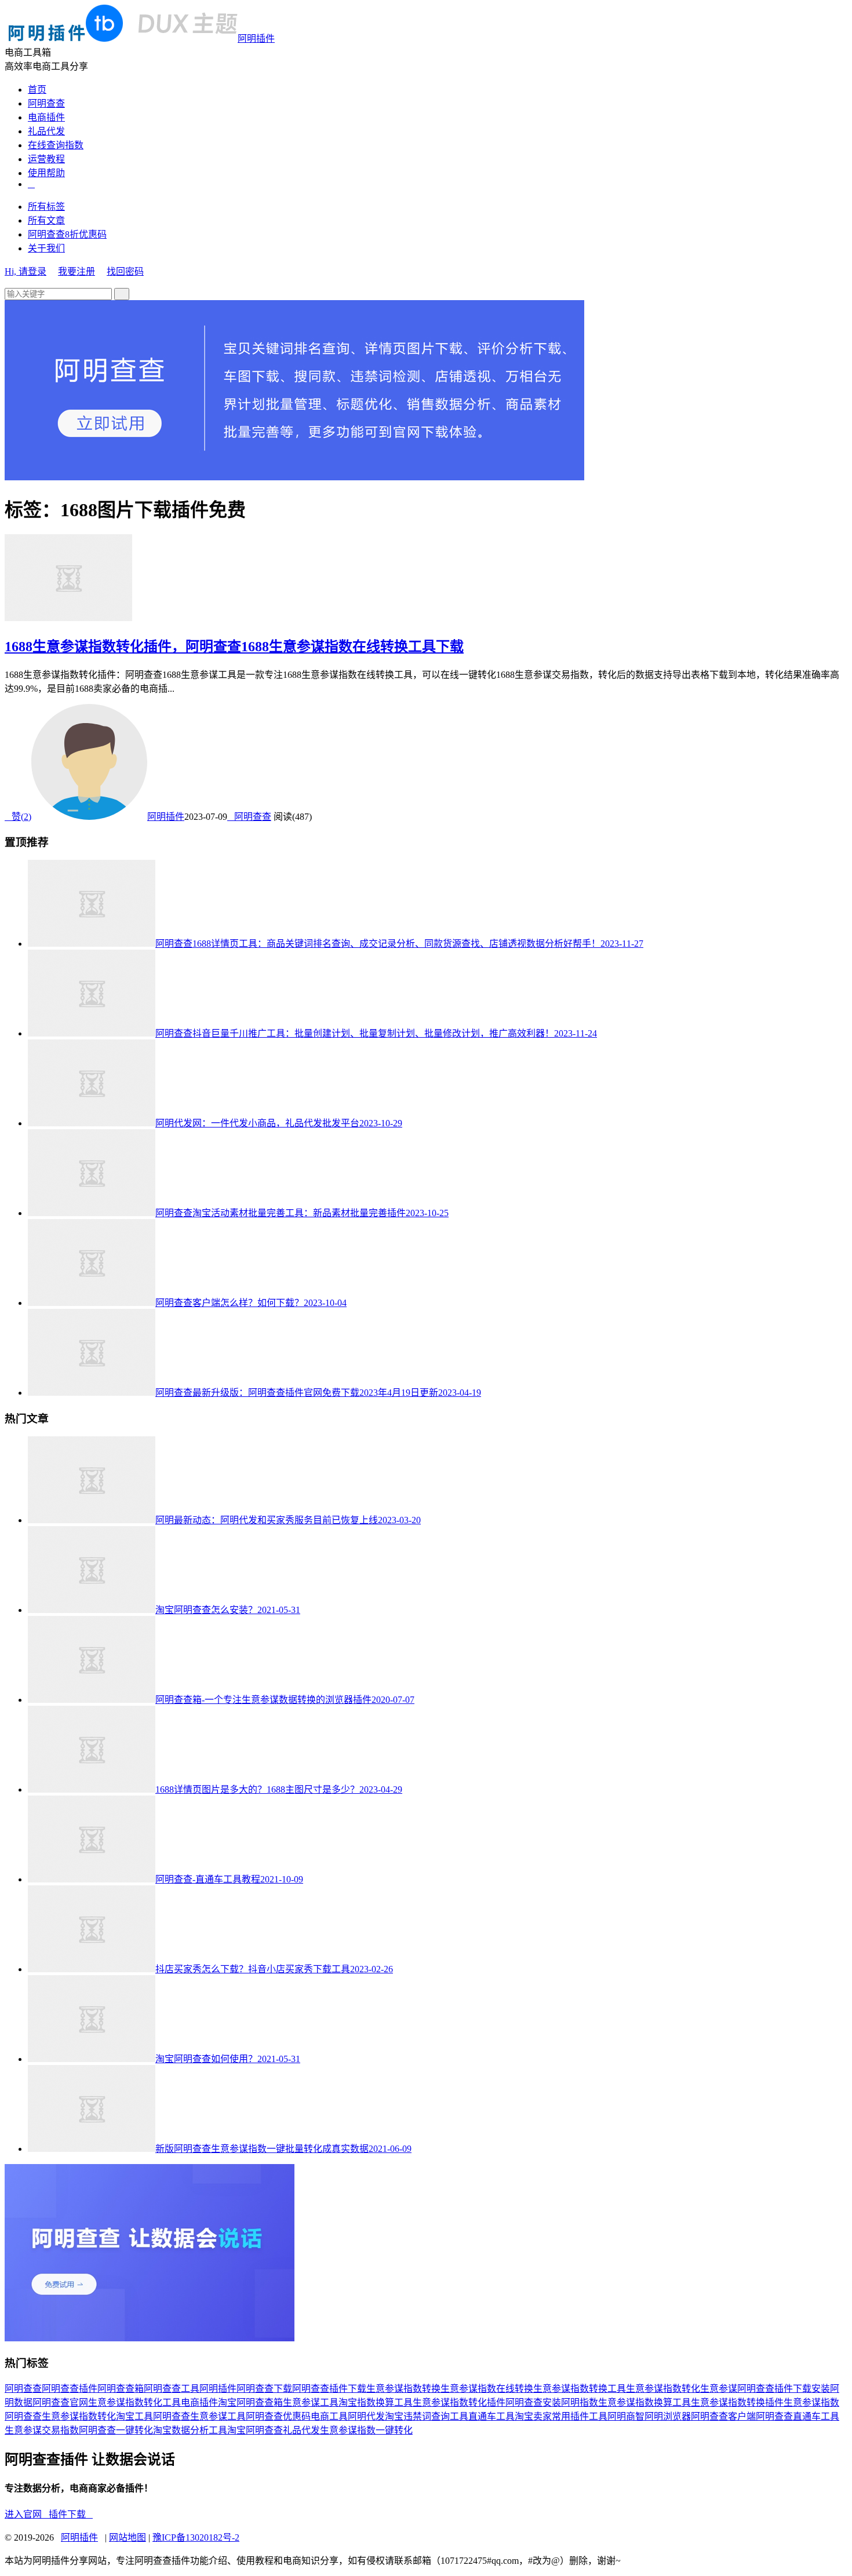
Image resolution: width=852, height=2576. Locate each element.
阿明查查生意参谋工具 (199, 2416)
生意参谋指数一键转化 (366, 2430)
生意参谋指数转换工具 (580, 2389)
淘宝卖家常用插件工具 (561, 2416)
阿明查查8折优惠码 (67, 234)
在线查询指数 (56, 145)
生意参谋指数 (811, 2402)
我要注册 (77, 271)
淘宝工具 (134, 2416)
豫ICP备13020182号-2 (196, 2537)
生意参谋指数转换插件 (737, 2402)
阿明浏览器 (668, 2416)
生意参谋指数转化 (663, 2389)
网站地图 (128, 2537)
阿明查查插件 (70, 2389)
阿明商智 (626, 2416)
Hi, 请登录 (26, 271)
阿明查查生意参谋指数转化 (60, 2416)
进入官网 (27, 2514)
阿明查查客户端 (723, 2416)
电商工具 (329, 2416)
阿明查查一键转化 (116, 2430)
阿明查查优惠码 (278, 2416)
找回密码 (125, 271)
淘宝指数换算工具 (376, 2402)
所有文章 (46, 220)
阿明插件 (256, 39)
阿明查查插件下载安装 (784, 2389)
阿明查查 (46, 103)
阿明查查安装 (533, 2402)
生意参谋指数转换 (403, 2389)
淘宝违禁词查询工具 (427, 2416)
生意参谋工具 (311, 2402)
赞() (18, 817)
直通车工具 (491, 2416)
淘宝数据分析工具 (190, 2430)
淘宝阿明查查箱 (250, 2402)
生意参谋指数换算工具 (645, 2402)
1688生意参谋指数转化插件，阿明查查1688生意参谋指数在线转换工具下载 (234, 647)
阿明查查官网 (60, 2402)
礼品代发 (46, 131)
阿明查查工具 (172, 2389)
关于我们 (46, 248)
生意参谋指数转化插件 (459, 2402)
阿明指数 (580, 2402)
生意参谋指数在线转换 (487, 2389)
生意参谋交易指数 (42, 2430)
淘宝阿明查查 (255, 2430)
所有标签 (46, 207)
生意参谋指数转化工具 (134, 2402)
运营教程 (46, 159)
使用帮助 (46, 173)
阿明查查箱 (121, 2389)
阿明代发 (366, 2416)
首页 (37, 90)
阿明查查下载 (264, 2389)
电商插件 (46, 117)
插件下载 (71, 2514)
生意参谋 (719, 2389)
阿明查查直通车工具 (798, 2416)
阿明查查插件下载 (329, 2389)
